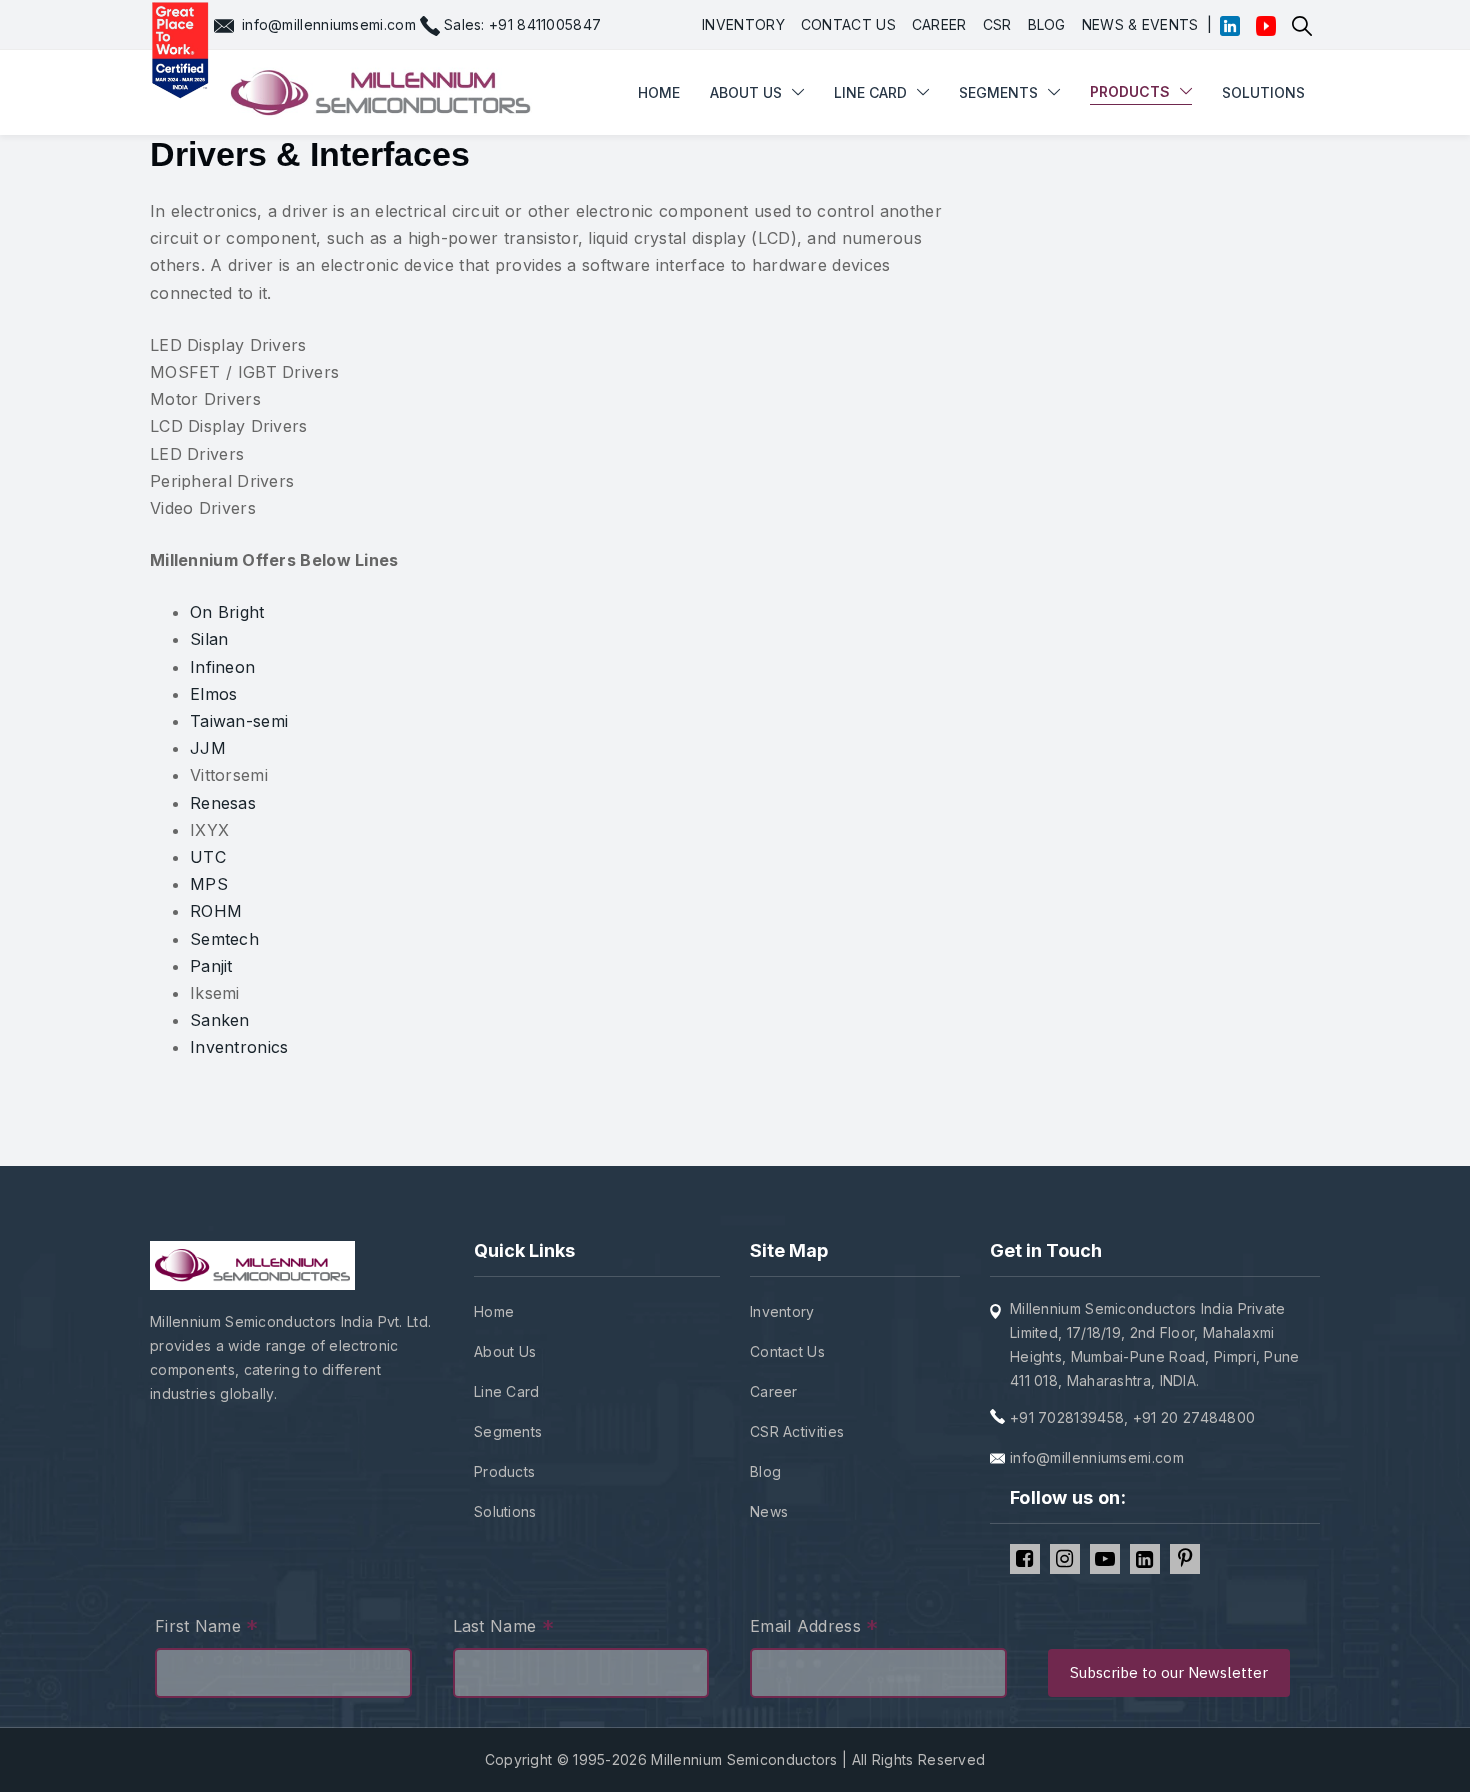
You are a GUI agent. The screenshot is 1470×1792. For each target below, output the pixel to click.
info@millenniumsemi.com (329, 24)
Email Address (814, 1628)
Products (504, 1471)
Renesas (223, 803)
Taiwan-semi (239, 721)
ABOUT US (746, 92)
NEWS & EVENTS (1140, 24)
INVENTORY (743, 24)
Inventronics (239, 1047)
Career (774, 1391)
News (769, 1511)
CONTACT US (848, 24)
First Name (207, 1628)
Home (494, 1311)
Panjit (211, 966)
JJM (208, 748)
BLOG (1047, 24)
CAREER (939, 24)
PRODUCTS (1130, 91)
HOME (659, 32)
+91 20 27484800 (1194, 1417)
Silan (209, 639)
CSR (997, 24)
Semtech (224, 939)
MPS (209, 884)
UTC (208, 857)
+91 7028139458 (1067, 1417)
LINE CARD (870, 92)
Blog (765, 1471)
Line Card (507, 1391)
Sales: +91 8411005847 (522, 24)
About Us (505, 1351)
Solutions (505, 1511)
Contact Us (787, 1351)
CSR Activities (797, 1431)
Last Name (503, 1628)
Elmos (214, 694)
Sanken (220, 1020)
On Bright (227, 612)
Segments (998, 92)
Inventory (782, 1311)
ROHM (216, 911)
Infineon (222, 667)
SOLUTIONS (1263, 92)
